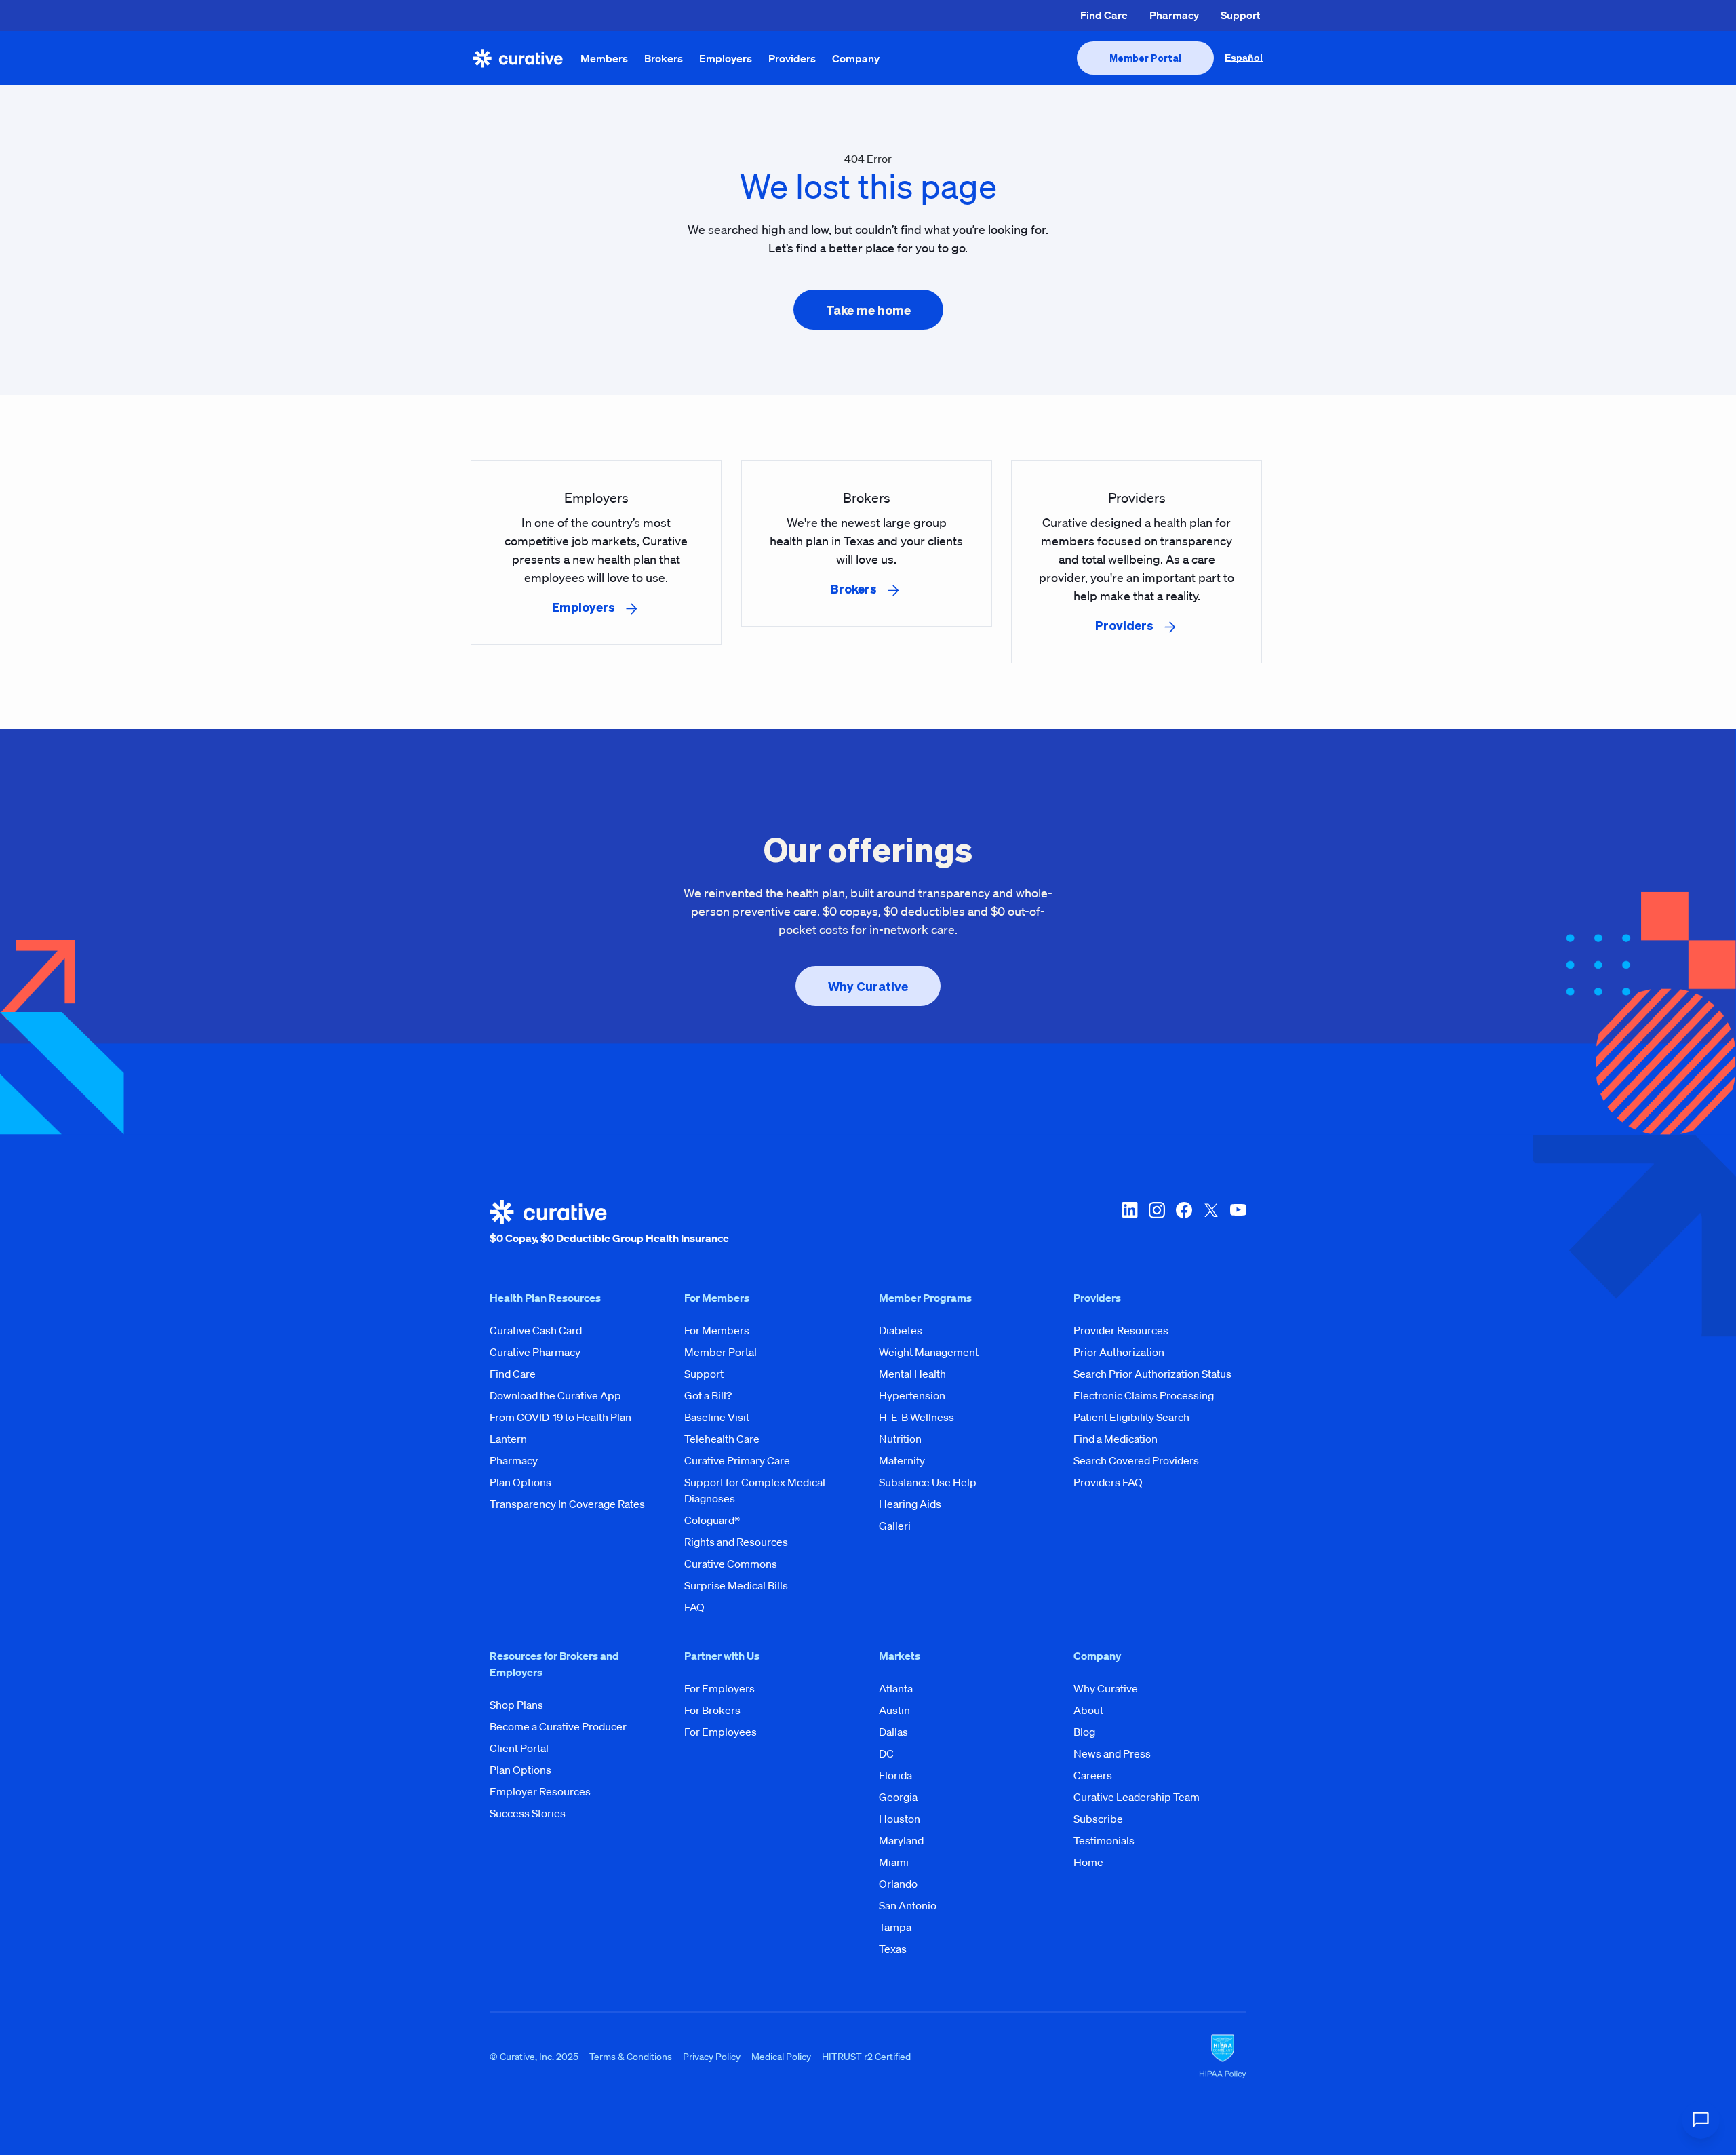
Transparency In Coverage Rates (567, 1504)
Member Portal (721, 1352)
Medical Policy (781, 2056)
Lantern (508, 1439)
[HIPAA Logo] (1223, 2057)
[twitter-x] (1211, 1223)
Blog (1084, 1732)
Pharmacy (1174, 15)
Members (604, 58)
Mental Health (912, 1374)
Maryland (901, 1840)
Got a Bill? (708, 1395)
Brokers (664, 58)
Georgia (898, 1797)
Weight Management (929, 1352)
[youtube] (1238, 1223)
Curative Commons (731, 1564)
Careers (1093, 1775)
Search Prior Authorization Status (1152, 1374)
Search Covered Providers (1136, 1460)
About (1088, 1710)
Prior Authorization (1119, 1352)
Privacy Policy (712, 2056)
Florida (895, 1775)
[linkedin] (1130, 1223)
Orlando (898, 1884)
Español (1244, 58)
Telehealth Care (722, 1439)
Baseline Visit (717, 1417)
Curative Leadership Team (1137, 1797)
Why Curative (1106, 1688)
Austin (894, 1710)
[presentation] (1145, 58)
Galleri (895, 1526)
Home (1088, 1862)
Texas (893, 1949)
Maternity (902, 1460)
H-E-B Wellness (916, 1417)
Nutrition (900, 1439)
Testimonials (1104, 1840)
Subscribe (1098, 1819)
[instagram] (1157, 1223)
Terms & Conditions (631, 2056)
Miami (894, 1862)
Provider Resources (1121, 1330)
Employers (726, 58)
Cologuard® (712, 1520)
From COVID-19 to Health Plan (560, 1417)
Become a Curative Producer (558, 1726)
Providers (792, 58)
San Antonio (908, 1905)
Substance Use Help (928, 1482)
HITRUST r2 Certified (866, 2056)
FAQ (694, 1607)
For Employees (721, 1732)
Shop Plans (516, 1705)
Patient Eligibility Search (1131, 1417)
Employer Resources (540, 1791)
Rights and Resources (736, 1542)
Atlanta (896, 1688)
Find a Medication (1116, 1439)
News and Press (1112, 1753)
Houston (900, 1819)
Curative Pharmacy (535, 1352)
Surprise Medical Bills (736, 1585)
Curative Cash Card (536, 1330)
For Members (717, 1330)
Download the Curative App (555, 1395)
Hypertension (912, 1395)
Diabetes (901, 1330)
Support (1240, 15)
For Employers (719, 1688)
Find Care (1104, 15)
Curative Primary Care (737, 1460)
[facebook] (1184, 1223)
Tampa (895, 1927)
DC (886, 1753)
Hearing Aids (910, 1504)
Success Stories (528, 1813)
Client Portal (519, 1748)
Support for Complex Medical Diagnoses (755, 1490)
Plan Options (520, 1482)
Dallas (893, 1732)
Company (856, 58)
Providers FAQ (1108, 1482)
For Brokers (712, 1710)
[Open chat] (1701, 2120)
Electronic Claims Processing (1144, 1395)
